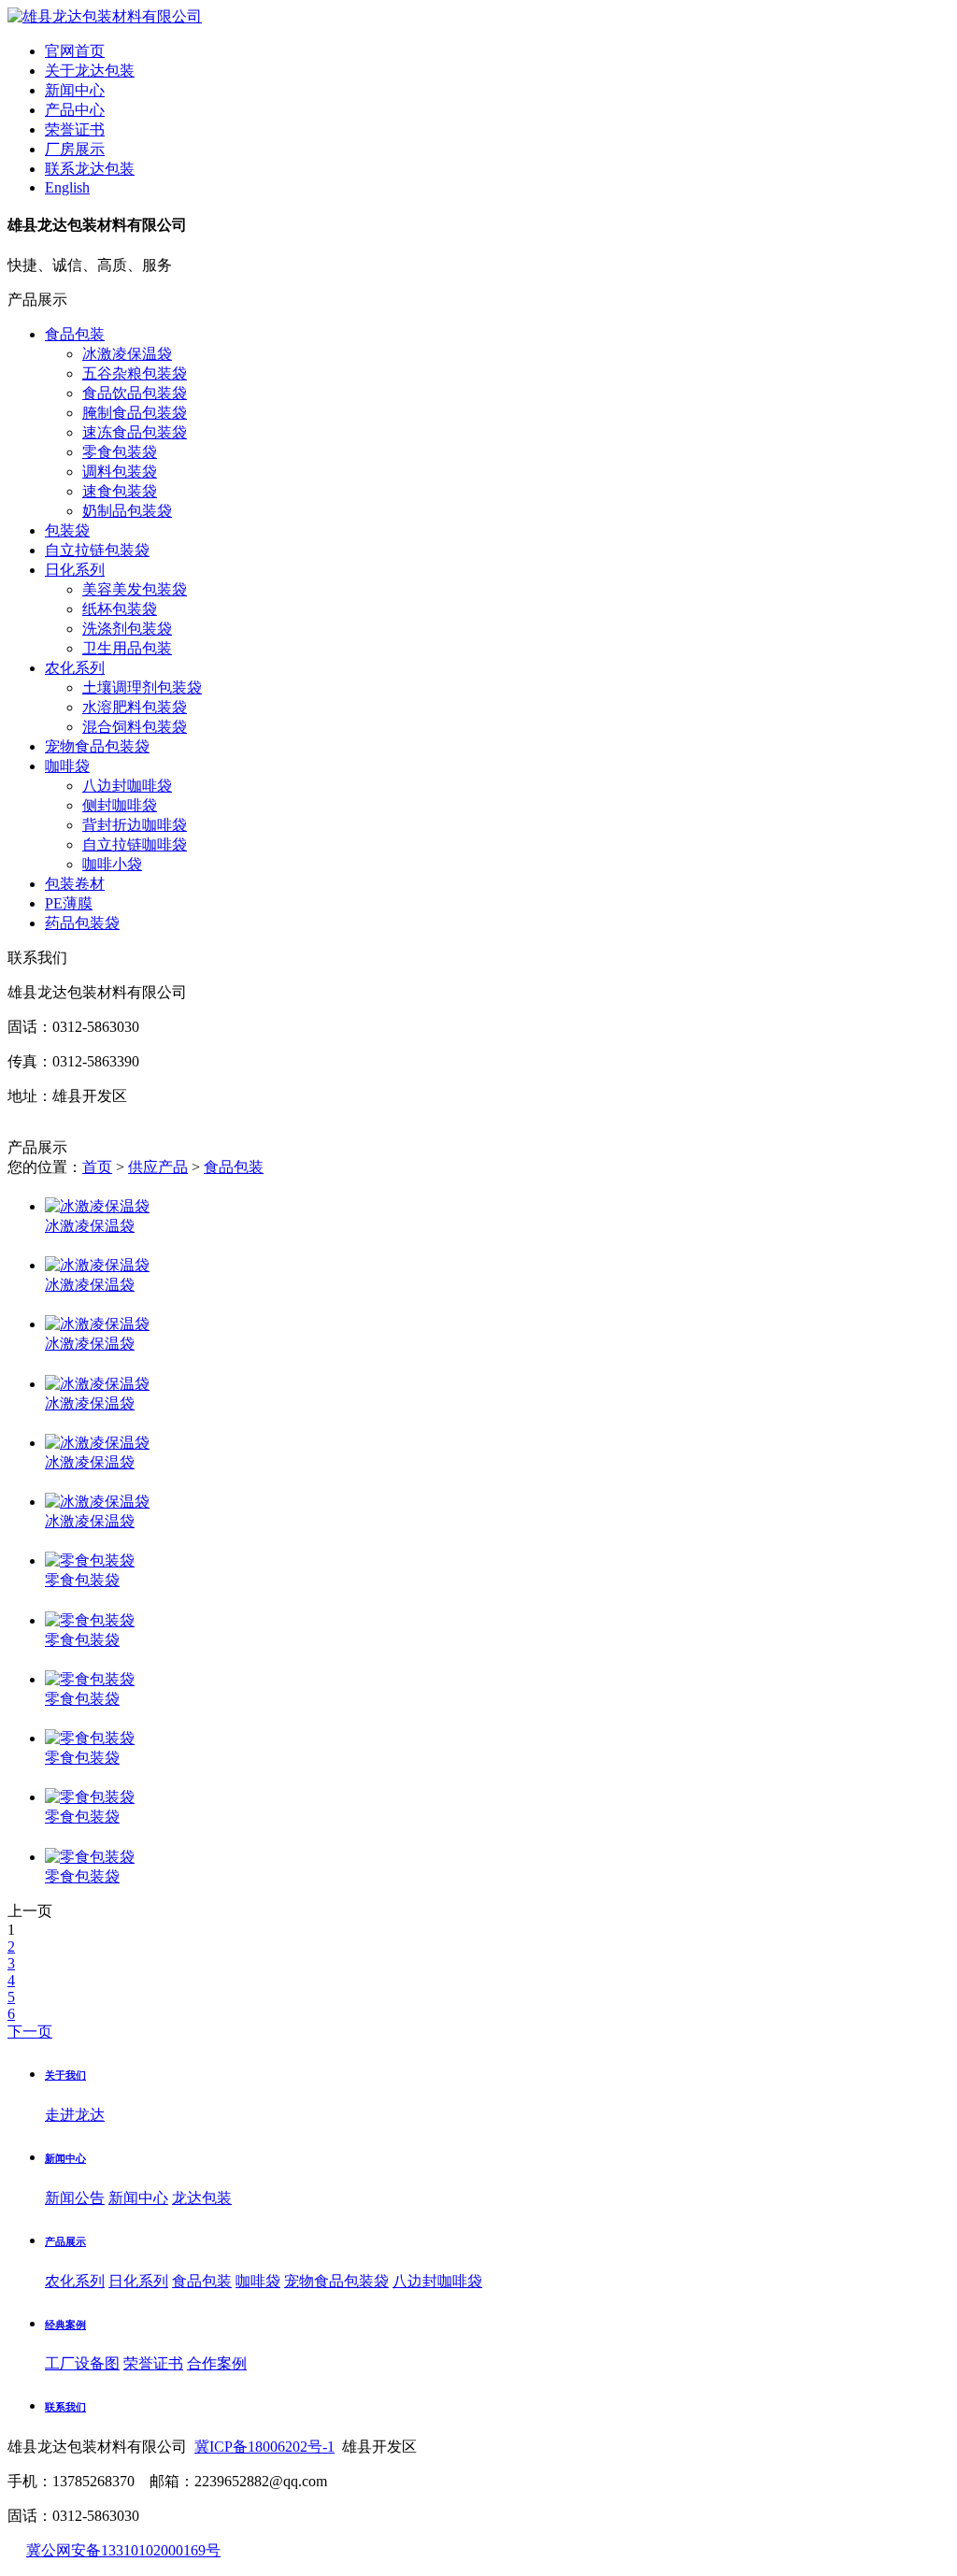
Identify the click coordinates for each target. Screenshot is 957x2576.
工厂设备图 (82, 2363)
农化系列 (75, 668)
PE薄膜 (69, 903)
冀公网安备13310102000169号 (123, 2550)
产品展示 (65, 2241)
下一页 (30, 2032)
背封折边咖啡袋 (135, 825)
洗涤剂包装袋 (127, 629)
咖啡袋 (67, 766)
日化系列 (75, 570)
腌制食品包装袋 (135, 413)
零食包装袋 (120, 452)
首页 (97, 1167)
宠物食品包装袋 (97, 746)
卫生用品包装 (127, 648)
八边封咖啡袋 (127, 786)
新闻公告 (75, 2198)
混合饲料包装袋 (135, 727)
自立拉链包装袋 (97, 550)
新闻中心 (65, 2158)
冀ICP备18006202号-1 (264, 2447)
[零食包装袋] (90, 1560)
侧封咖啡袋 (120, 805)
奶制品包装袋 (127, 511)
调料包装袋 (120, 472)
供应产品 (158, 1167)
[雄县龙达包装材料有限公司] (105, 16)
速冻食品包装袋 (135, 432)
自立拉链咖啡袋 (135, 844)
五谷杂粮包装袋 (135, 373)
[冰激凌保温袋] (97, 1206)
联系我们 (65, 2407)
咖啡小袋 (112, 864)
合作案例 (217, 2363)
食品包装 (75, 334)
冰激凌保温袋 (127, 354)
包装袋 (67, 530)
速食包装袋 (120, 491)
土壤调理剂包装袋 (142, 687)
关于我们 (65, 2075)
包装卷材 (75, 884)
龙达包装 (202, 2198)
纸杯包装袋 (120, 609)
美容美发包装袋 (135, 589)
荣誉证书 (153, 2363)
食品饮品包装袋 (135, 393)
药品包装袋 (82, 923)
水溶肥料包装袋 (135, 707)
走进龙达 (75, 2115)
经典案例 (65, 2325)
